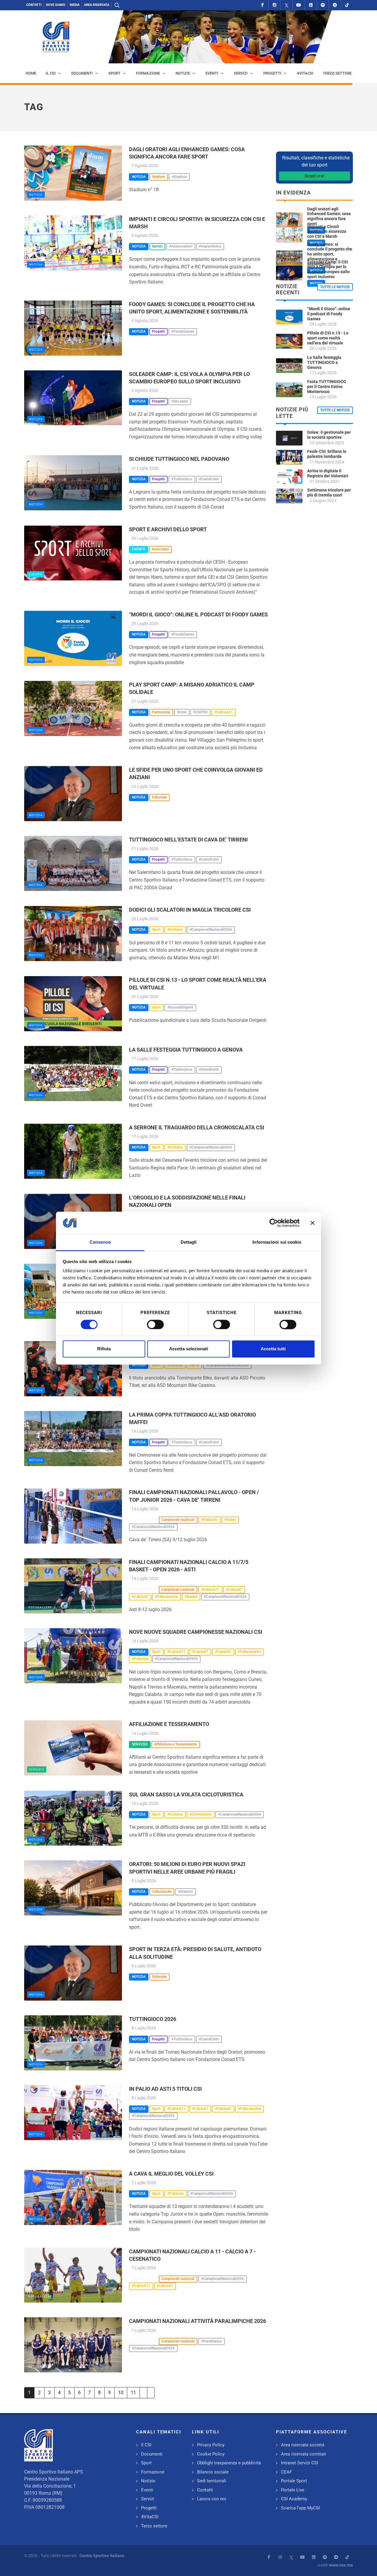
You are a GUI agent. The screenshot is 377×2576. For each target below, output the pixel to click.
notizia (36, 195)
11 (133, 2393)
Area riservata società (303, 2445)
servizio (37, 1769)
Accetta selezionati (188, 1349)
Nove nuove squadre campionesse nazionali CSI (196, 1632)
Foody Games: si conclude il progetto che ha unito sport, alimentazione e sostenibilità (330, 254)
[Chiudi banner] (312, 1223)
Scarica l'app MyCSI (300, 2508)
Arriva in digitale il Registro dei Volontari (328, 473)
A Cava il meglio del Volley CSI (171, 2174)
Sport (146, 2463)
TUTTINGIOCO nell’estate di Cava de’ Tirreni (188, 840)
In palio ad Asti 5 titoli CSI (165, 2089)
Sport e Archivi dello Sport (168, 529)
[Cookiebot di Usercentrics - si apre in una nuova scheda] (274, 1223)
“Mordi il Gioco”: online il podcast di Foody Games (198, 614)
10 (121, 2393)
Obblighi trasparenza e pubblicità (229, 2463)
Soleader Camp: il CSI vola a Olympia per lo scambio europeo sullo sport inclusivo (328, 269)
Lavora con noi (212, 2499)
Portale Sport (294, 2481)
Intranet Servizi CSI (300, 2463)
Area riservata (97, 5)
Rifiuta (104, 1349)
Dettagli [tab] (189, 1242)
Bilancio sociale (213, 2472)
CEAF (286, 2472)
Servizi (148, 2499)
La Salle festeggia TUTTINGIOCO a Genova (186, 1050)
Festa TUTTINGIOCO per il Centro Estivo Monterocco (327, 387)
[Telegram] (335, 5)
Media (75, 5)
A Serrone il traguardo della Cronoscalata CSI (197, 1127)
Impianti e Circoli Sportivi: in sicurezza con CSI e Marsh (327, 232)
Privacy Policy (211, 2445)
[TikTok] (347, 5)
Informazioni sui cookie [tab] (277, 1242)
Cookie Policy (211, 2454)
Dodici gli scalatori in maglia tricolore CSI (190, 910)
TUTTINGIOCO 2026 (153, 2019)
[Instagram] (275, 5)
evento (36, 574)
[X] (287, 5)
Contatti (34, 5)
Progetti (149, 2508)
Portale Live (293, 2490)
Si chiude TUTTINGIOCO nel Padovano (179, 459)
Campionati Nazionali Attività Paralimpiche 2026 (197, 2321)
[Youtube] (299, 5)
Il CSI (146, 2445)
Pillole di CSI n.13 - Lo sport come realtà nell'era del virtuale (328, 338)
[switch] (155, 1324)
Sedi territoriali (212, 2481)
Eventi (147, 2490)
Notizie (148, 2481)
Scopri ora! (314, 176)
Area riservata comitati (304, 2454)
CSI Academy (294, 2499)
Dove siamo (56, 5)
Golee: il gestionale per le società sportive (329, 435)
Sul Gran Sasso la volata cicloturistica (186, 1794)
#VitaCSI (150, 2517)
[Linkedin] (311, 5)
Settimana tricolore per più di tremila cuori (329, 492)
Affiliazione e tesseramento (169, 1724)
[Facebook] (262, 5)
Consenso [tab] (100, 1242)
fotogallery (40, 1538)
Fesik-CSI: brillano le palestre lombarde (327, 454)
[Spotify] (323, 5)
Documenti (152, 2454)
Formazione (153, 2472)
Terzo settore (154, 2526)
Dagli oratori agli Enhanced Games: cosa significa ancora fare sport (329, 216)
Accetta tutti (273, 1349)
